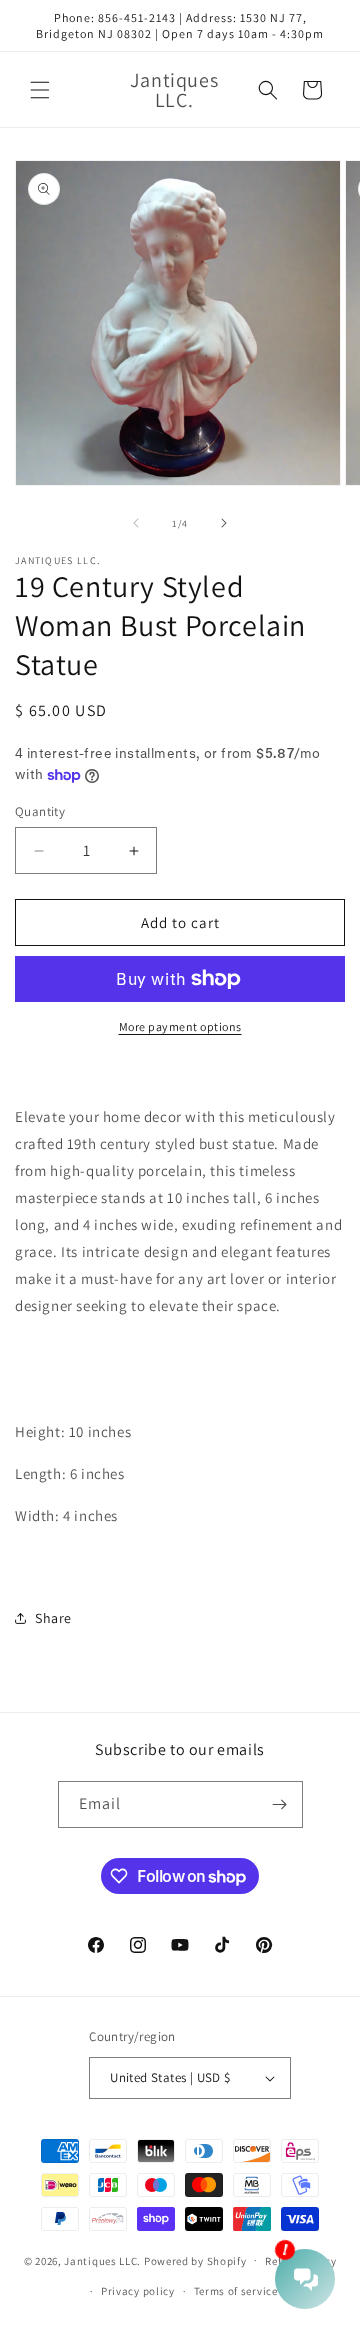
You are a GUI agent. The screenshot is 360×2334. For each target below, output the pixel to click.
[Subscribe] (280, 1804)
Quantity (40, 811)
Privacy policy (138, 2291)
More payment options (180, 1026)
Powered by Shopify (195, 2260)
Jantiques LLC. (102, 2260)
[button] (40, 90)
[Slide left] (136, 523)
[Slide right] (224, 523)
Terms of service (236, 2291)
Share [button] (53, 1618)
